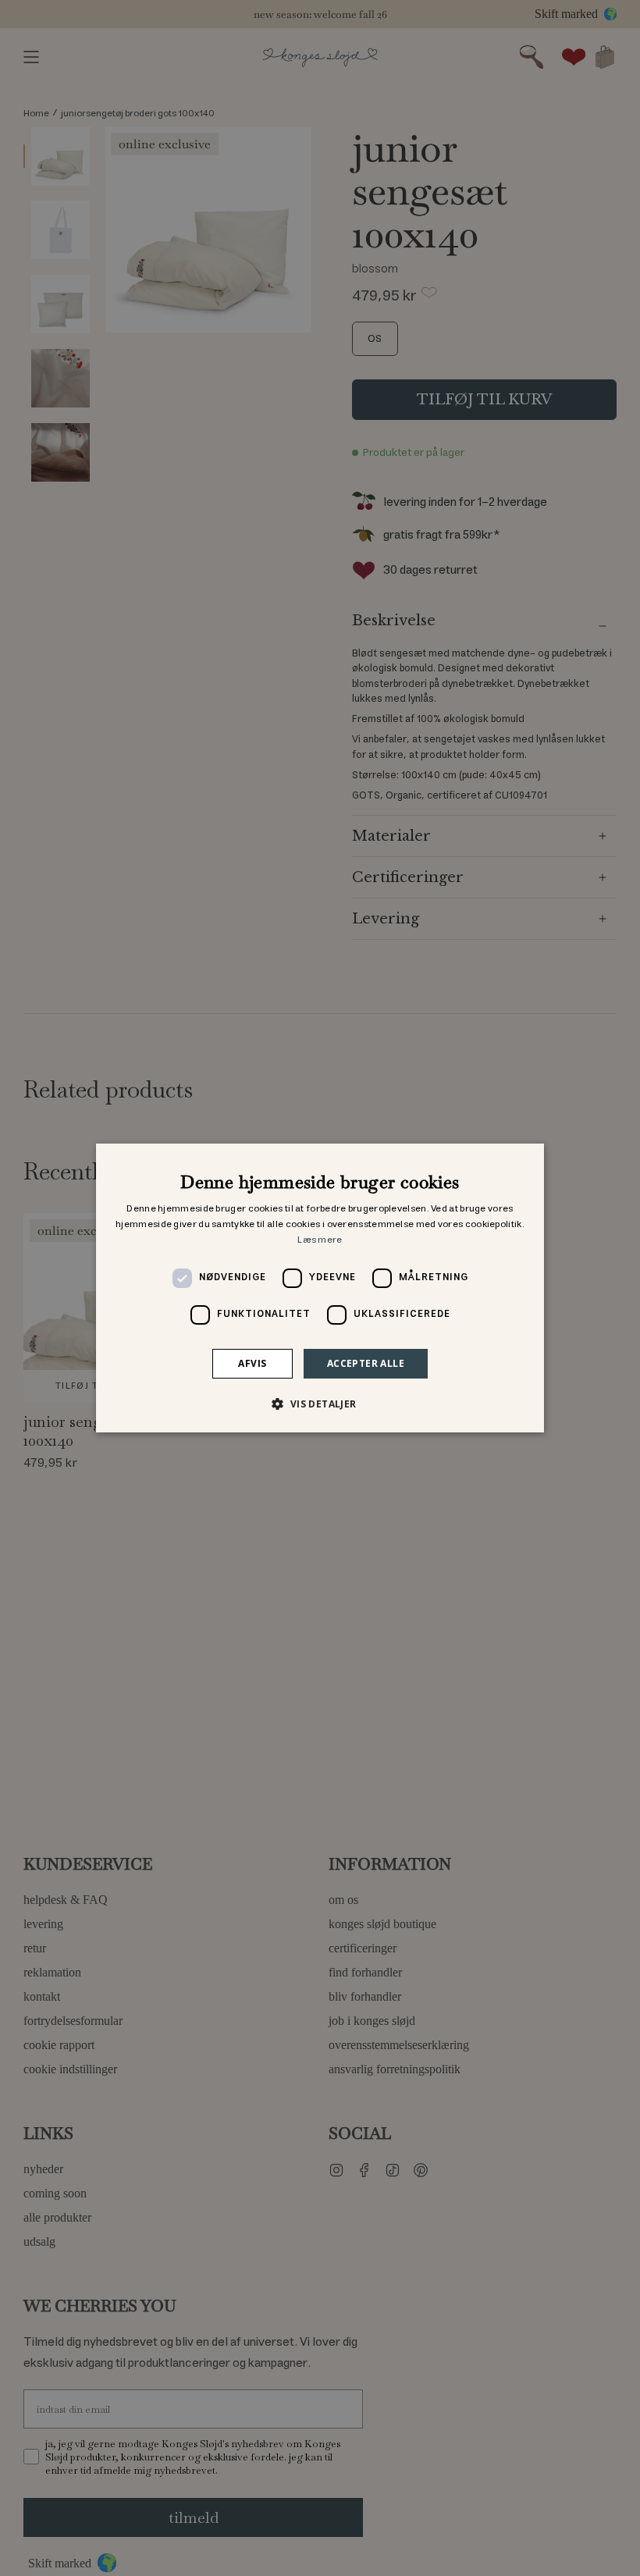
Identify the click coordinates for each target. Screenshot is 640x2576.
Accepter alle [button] (366, 1363)
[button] (320, 1404)
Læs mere (320, 1240)
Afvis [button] (252, 1363)
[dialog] (320, 1288)
